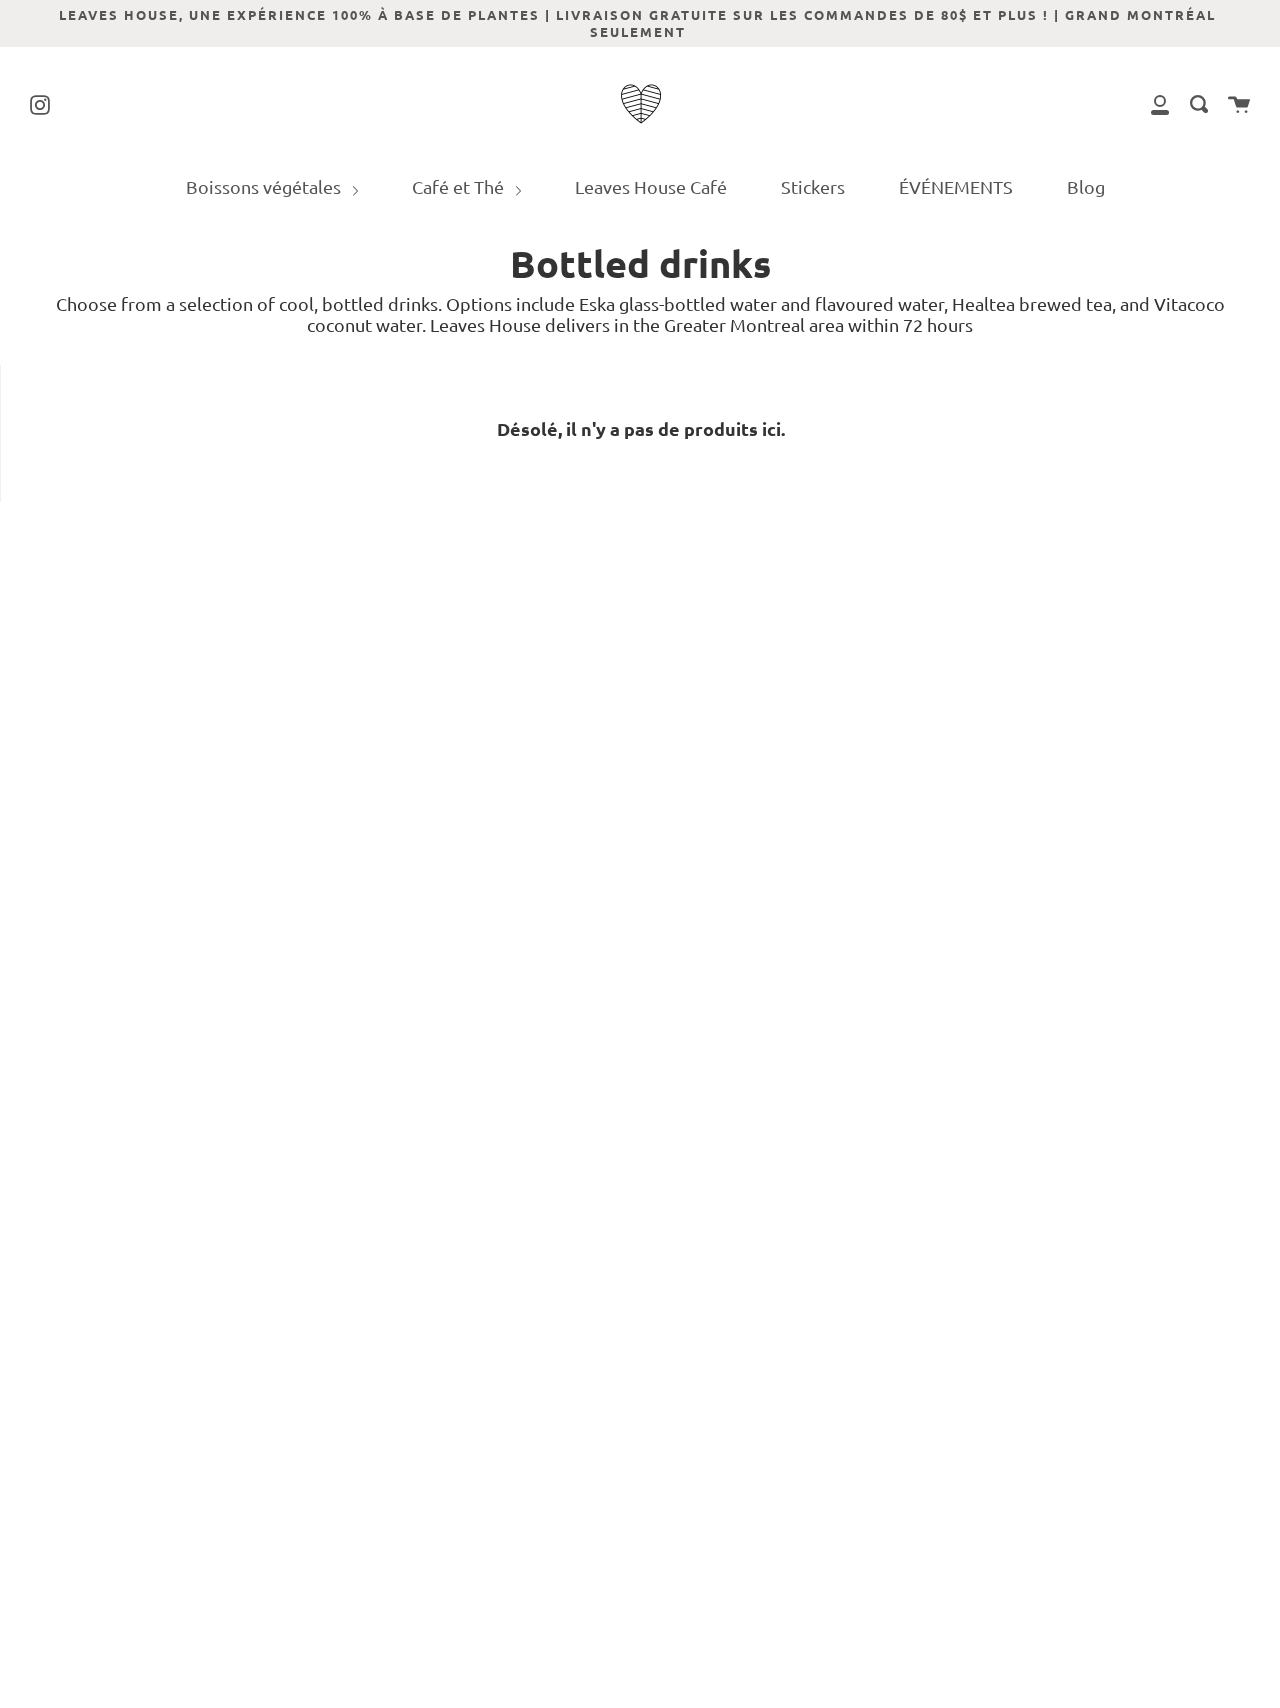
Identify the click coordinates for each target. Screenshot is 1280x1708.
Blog (1086, 186)
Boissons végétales (265, 186)
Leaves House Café (651, 186)
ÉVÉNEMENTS (956, 186)
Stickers (813, 186)
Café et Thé (460, 186)
